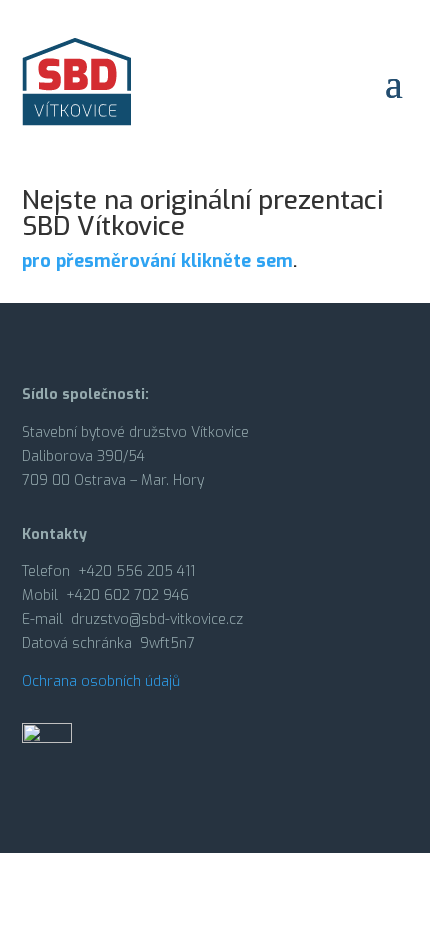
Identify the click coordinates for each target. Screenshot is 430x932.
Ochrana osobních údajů (101, 681)
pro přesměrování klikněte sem (157, 261)
